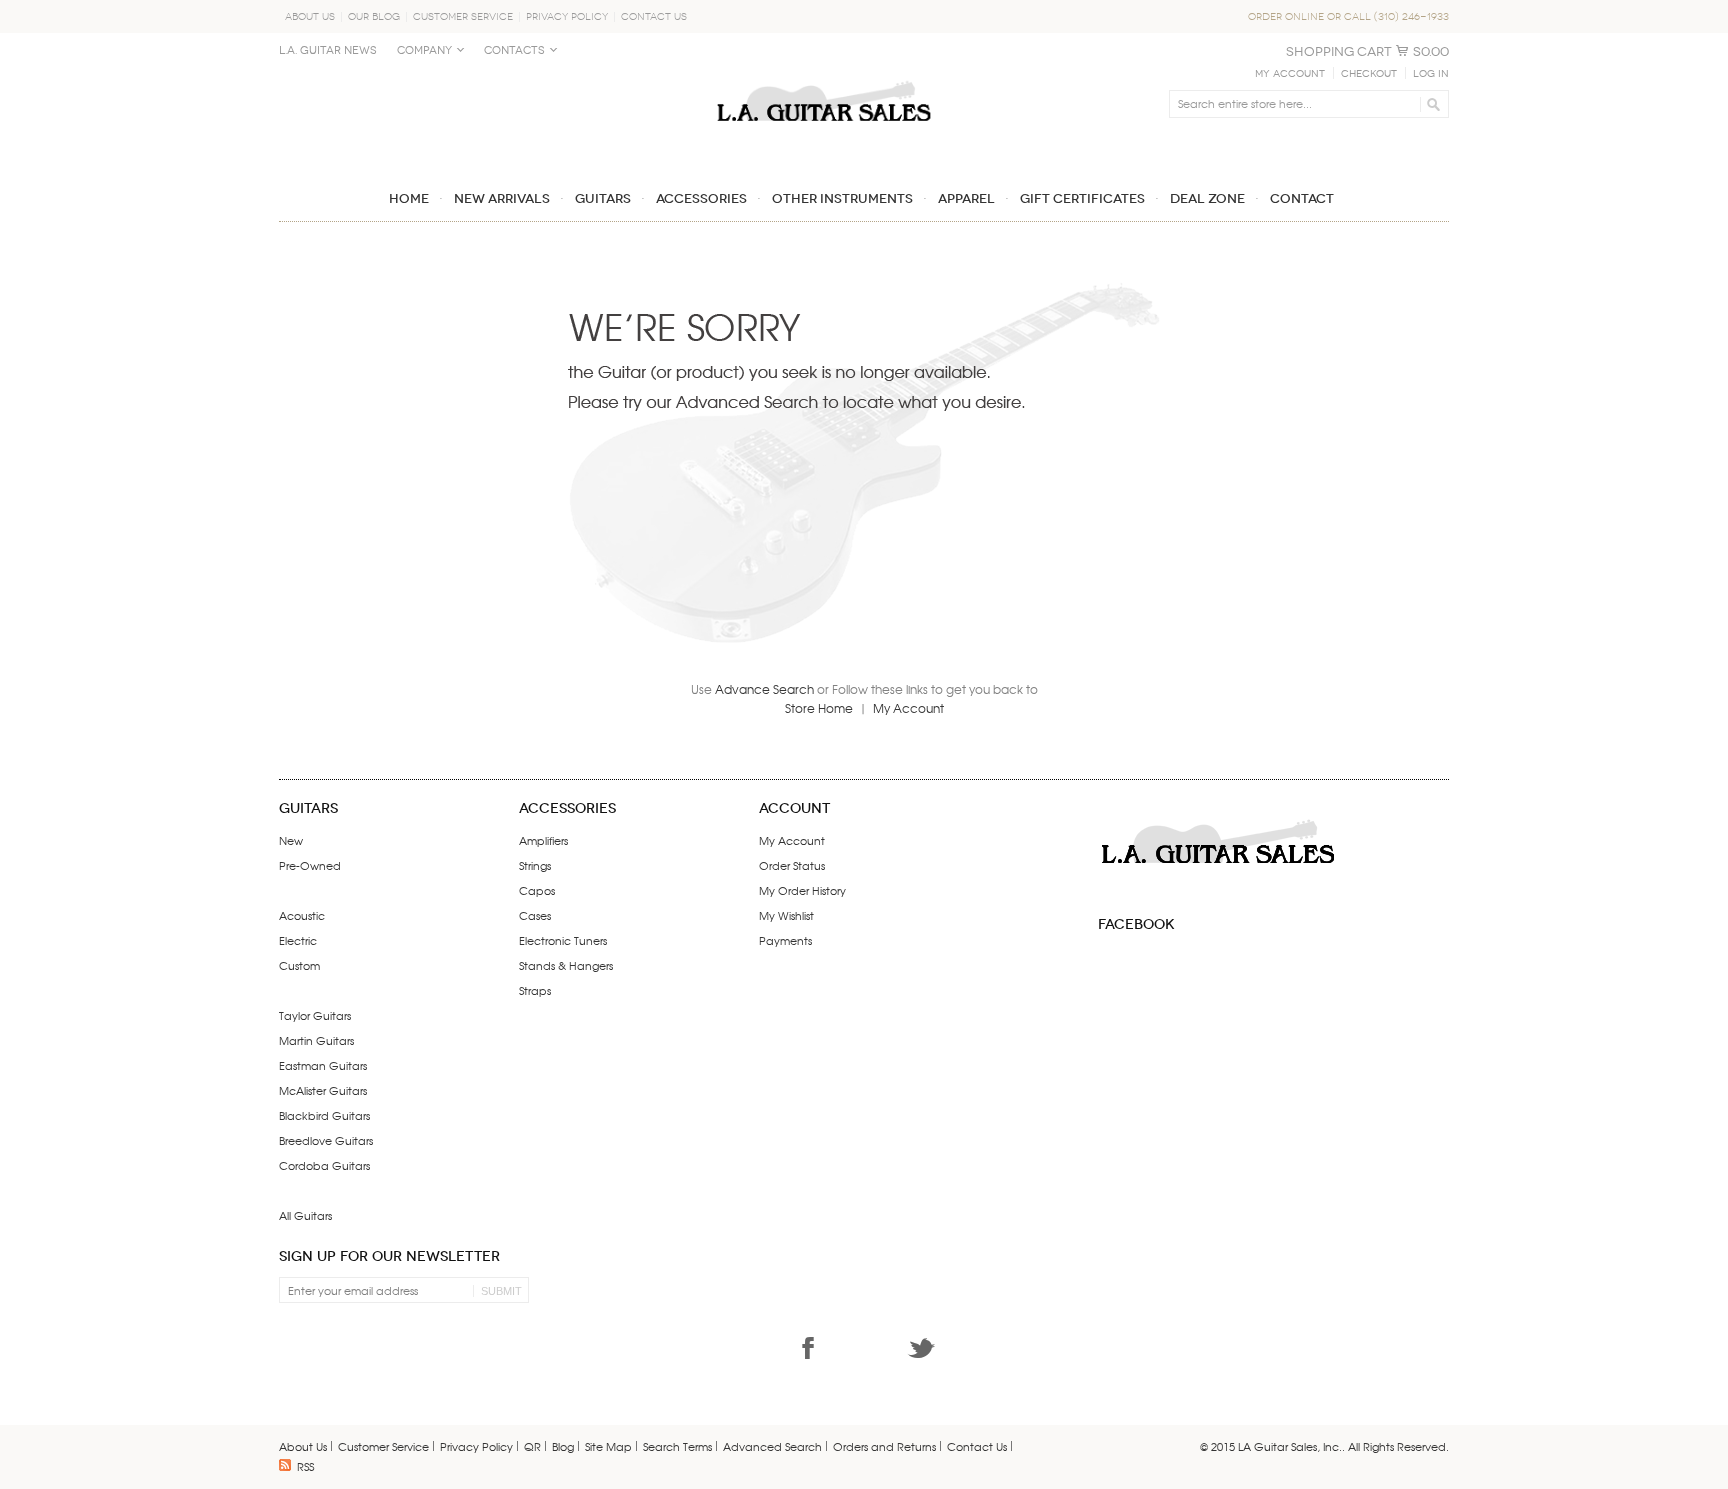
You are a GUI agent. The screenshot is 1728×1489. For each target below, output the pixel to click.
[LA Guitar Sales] (824, 72)
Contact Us (654, 16)
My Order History (802, 890)
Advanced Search (772, 1446)
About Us (310, 16)
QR (532, 1446)
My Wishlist (786, 915)
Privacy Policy (567, 16)
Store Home (819, 708)
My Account (1290, 74)
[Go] (1430, 104)
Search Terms (677, 1446)
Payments (785, 940)
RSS (305, 1466)
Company (424, 50)
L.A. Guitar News (328, 50)
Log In (1431, 74)
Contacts (514, 50)
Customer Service (463, 16)
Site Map (608, 1446)
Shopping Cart (1339, 51)
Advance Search (764, 689)
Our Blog (374, 16)
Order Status (792, 865)
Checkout (1369, 74)
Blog (563, 1446)
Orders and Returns (884, 1446)
